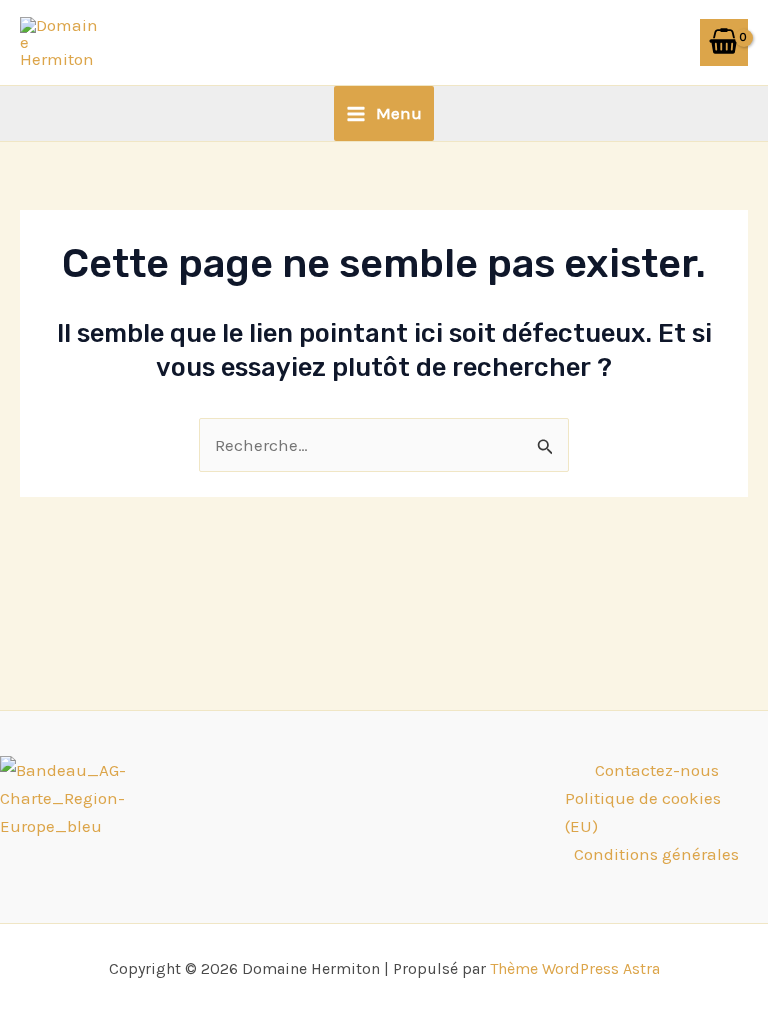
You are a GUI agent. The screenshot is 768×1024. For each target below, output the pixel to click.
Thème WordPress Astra (575, 968)
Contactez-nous (657, 770)
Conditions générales (656, 854)
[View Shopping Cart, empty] (724, 42)
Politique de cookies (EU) (643, 812)
